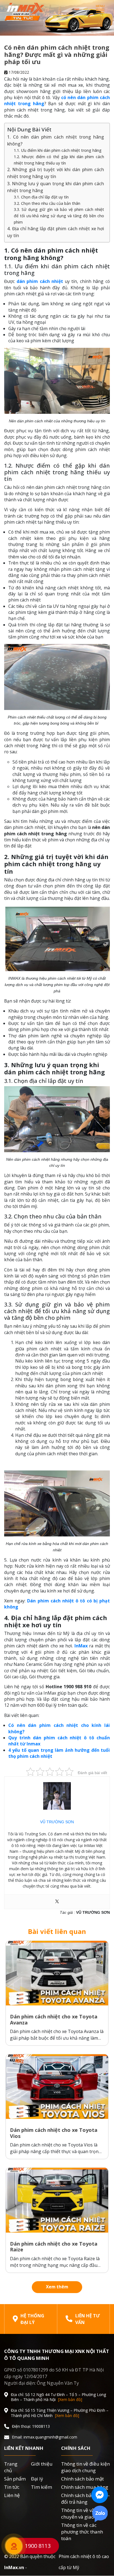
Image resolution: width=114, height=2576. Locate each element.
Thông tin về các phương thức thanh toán (82, 2532)
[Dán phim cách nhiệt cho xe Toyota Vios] (57, 2087)
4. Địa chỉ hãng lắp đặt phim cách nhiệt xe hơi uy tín (56, 232)
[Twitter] (57, 1902)
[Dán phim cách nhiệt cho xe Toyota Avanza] (57, 1973)
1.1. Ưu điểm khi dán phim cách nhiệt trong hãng (58, 150)
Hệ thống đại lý (32, 2319)
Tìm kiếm (42, 2487)
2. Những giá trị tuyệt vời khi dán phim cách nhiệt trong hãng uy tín (56, 173)
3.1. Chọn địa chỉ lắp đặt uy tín (41, 197)
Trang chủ (11, 2467)
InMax (81, 1646)
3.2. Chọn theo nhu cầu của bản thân (47, 203)
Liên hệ (12, 2495)
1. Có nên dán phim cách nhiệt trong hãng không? (56, 140)
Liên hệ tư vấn (88, 2319)
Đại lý (37, 2479)
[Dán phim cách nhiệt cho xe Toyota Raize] (57, 2200)
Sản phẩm (15, 2479)
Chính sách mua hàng (85, 2487)
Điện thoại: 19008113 (31, 2426)
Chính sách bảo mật (82, 2479)
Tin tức (12, 2487)
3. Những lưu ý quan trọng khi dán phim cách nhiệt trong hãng (56, 187)
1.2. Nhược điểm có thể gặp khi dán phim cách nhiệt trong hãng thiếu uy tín (59, 160)
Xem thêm (57, 2287)
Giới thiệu (42, 2464)
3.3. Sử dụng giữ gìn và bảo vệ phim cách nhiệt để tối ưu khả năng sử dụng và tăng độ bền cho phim (59, 216)
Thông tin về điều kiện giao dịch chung (85, 2467)
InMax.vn (14, 2567)
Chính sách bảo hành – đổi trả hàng (85, 2499)
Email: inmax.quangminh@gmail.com (45, 2437)
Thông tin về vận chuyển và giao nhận (84, 2513)
